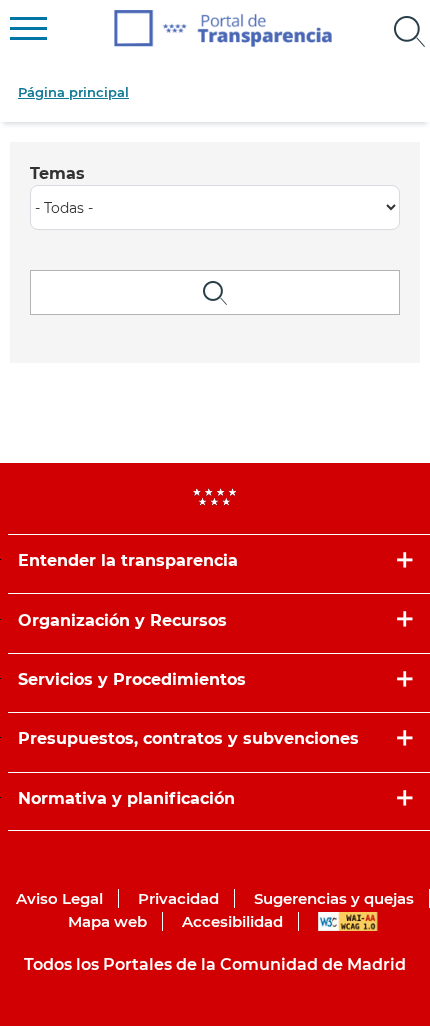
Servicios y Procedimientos (132, 679)
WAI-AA (348, 921)
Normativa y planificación (126, 798)
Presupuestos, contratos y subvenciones (188, 738)
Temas (57, 173)
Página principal (73, 92)
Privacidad (178, 898)
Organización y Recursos (122, 620)
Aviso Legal (59, 898)
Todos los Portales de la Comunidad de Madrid (215, 964)
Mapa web (107, 921)
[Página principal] (223, 28)
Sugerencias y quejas (334, 898)
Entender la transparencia (128, 560)
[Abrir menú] (410, 32)
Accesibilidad (232, 921)
